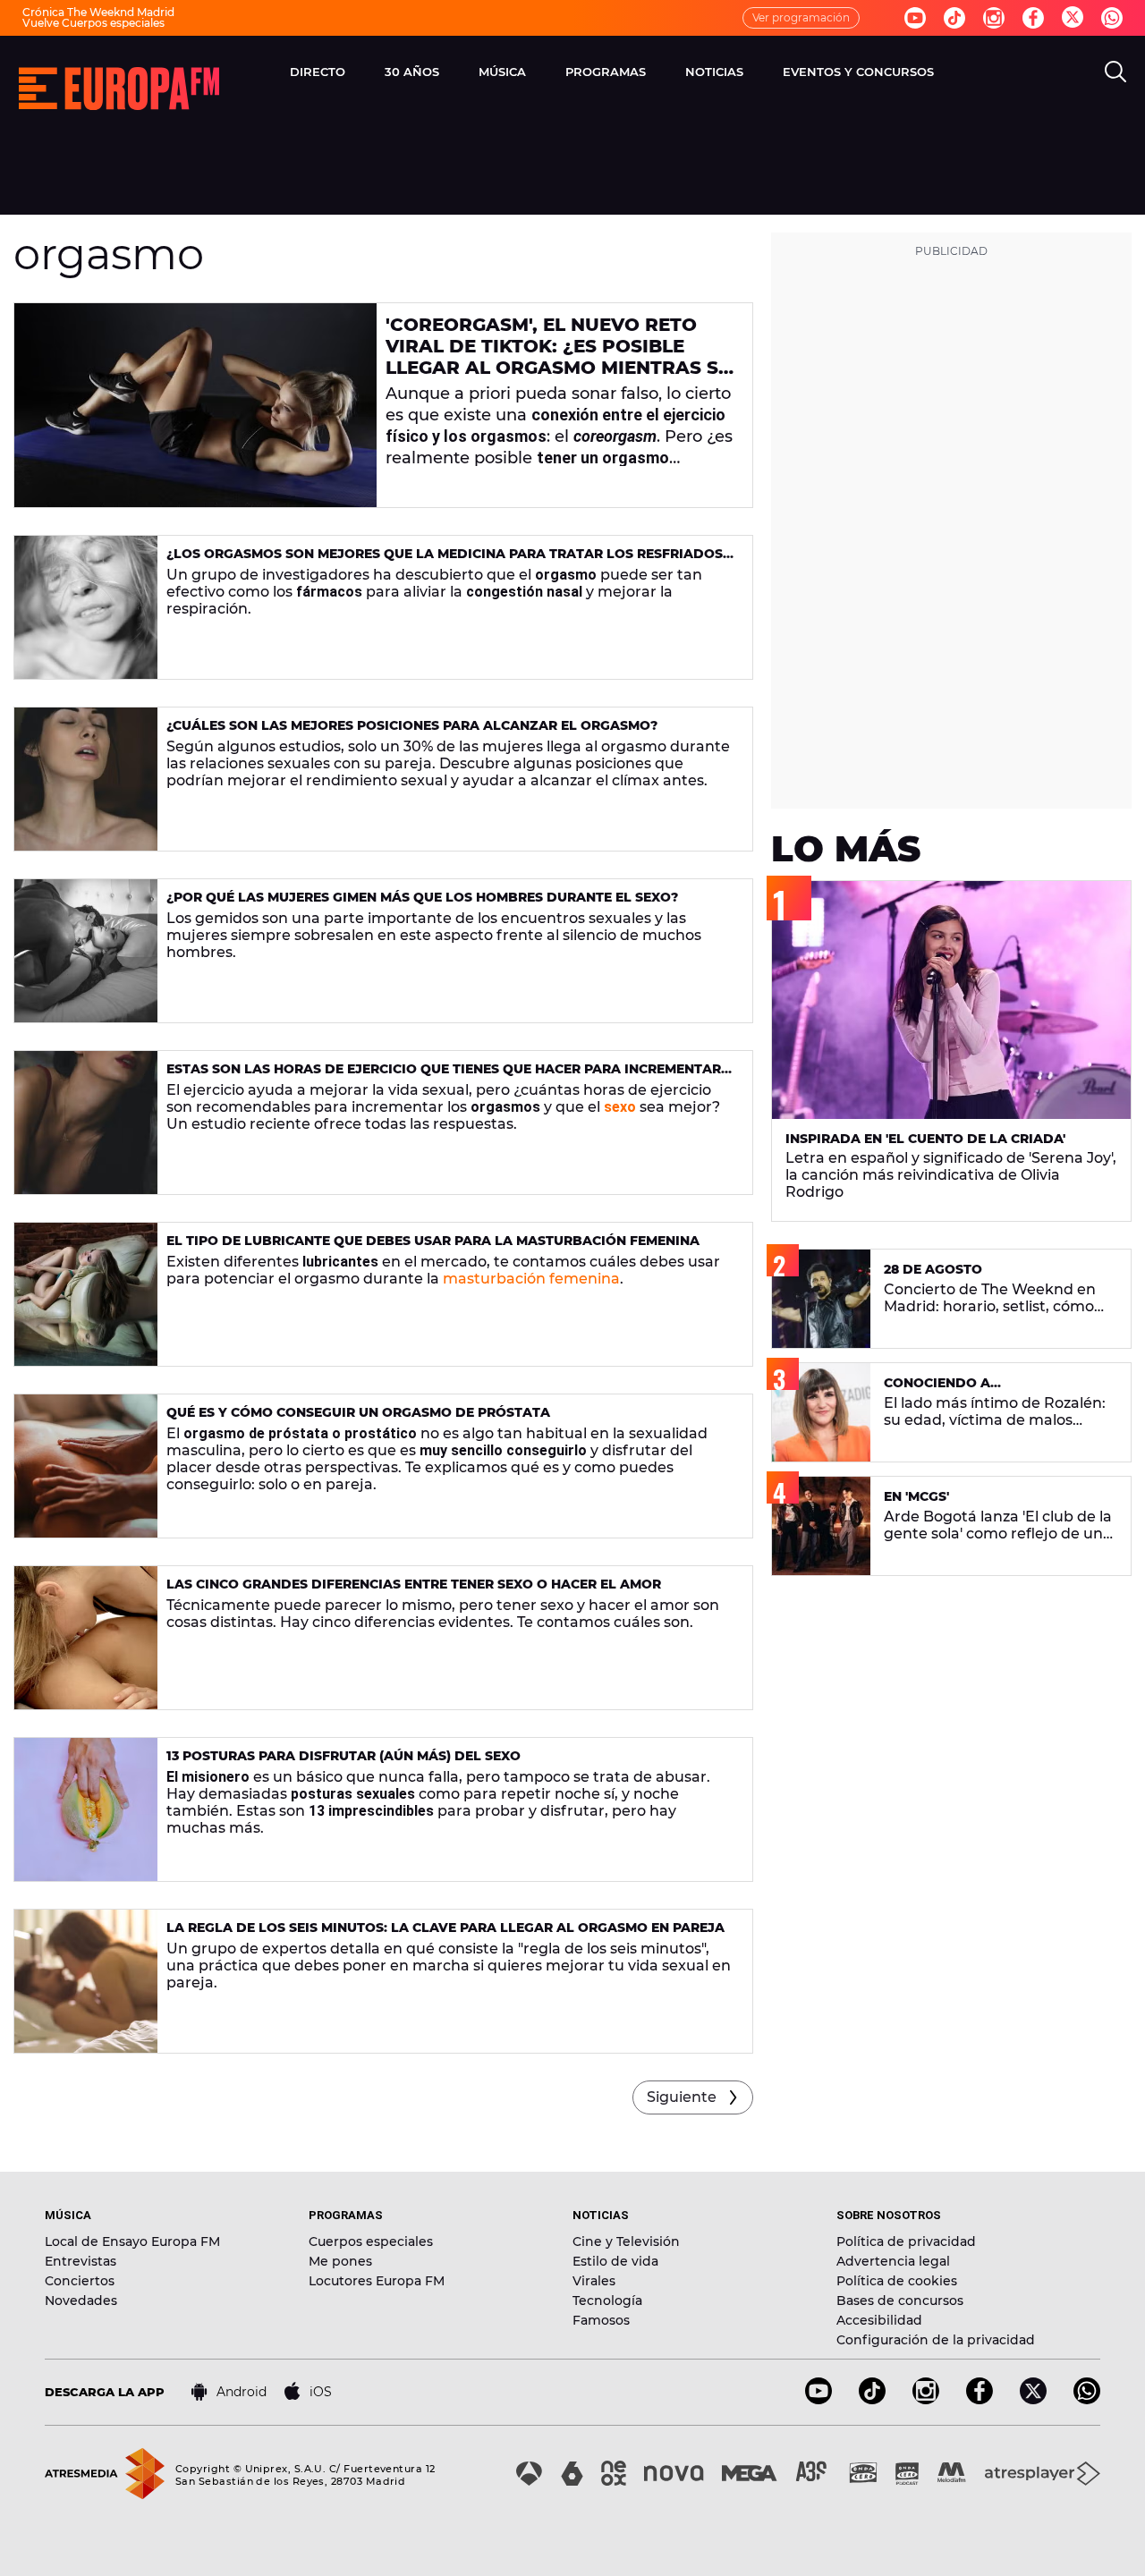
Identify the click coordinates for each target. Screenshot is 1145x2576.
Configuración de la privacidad (936, 2340)
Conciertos (80, 2281)
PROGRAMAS (606, 72)
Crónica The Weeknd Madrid (98, 12)
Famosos (601, 2320)
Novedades (81, 2301)
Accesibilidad (879, 2320)
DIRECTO (318, 72)
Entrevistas (81, 2261)
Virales (594, 2281)
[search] (1115, 72)
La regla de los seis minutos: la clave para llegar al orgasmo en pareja (445, 1928)
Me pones (340, 2261)
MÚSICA (502, 72)
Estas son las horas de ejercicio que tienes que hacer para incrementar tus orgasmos (444, 1076)
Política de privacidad (906, 2241)
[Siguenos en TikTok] (872, 2399)
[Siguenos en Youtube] (915, 18)
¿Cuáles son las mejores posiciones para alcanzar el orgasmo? (412, 725)
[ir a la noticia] (195, 405)
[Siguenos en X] (1033, 2399)
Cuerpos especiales (371, 2241)
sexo (620, 1107)
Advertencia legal (893, 2261)
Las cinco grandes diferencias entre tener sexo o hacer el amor (414, 1584)
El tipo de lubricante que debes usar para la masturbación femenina (433, 1241)
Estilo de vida (615, 2261)
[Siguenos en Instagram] (994, 18)
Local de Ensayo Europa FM (132, 2241)
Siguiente (682, 2097)
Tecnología (607, 2301)
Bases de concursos (900, 2301)
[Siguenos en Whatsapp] (1112, 18)
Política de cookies (897, 2281)
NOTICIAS (714, 72)
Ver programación (801, 17)
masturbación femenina (530, 1279)
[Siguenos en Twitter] (1073, 18)
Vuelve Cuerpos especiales (93, 23)
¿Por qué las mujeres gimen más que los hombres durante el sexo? (422, 897)
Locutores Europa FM (377, 2281)
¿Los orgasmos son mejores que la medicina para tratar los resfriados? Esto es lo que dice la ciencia (448, 561)
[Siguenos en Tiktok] (954, 18)
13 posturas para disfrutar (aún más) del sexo (343, 1756)
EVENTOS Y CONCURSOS (858, 72)
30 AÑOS (412, 72)
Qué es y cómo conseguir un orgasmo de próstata (358, 1412)
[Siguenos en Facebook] (1033, 18)
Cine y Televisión (626, 2241)
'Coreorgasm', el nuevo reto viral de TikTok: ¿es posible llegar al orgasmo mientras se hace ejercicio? (558, 357)
